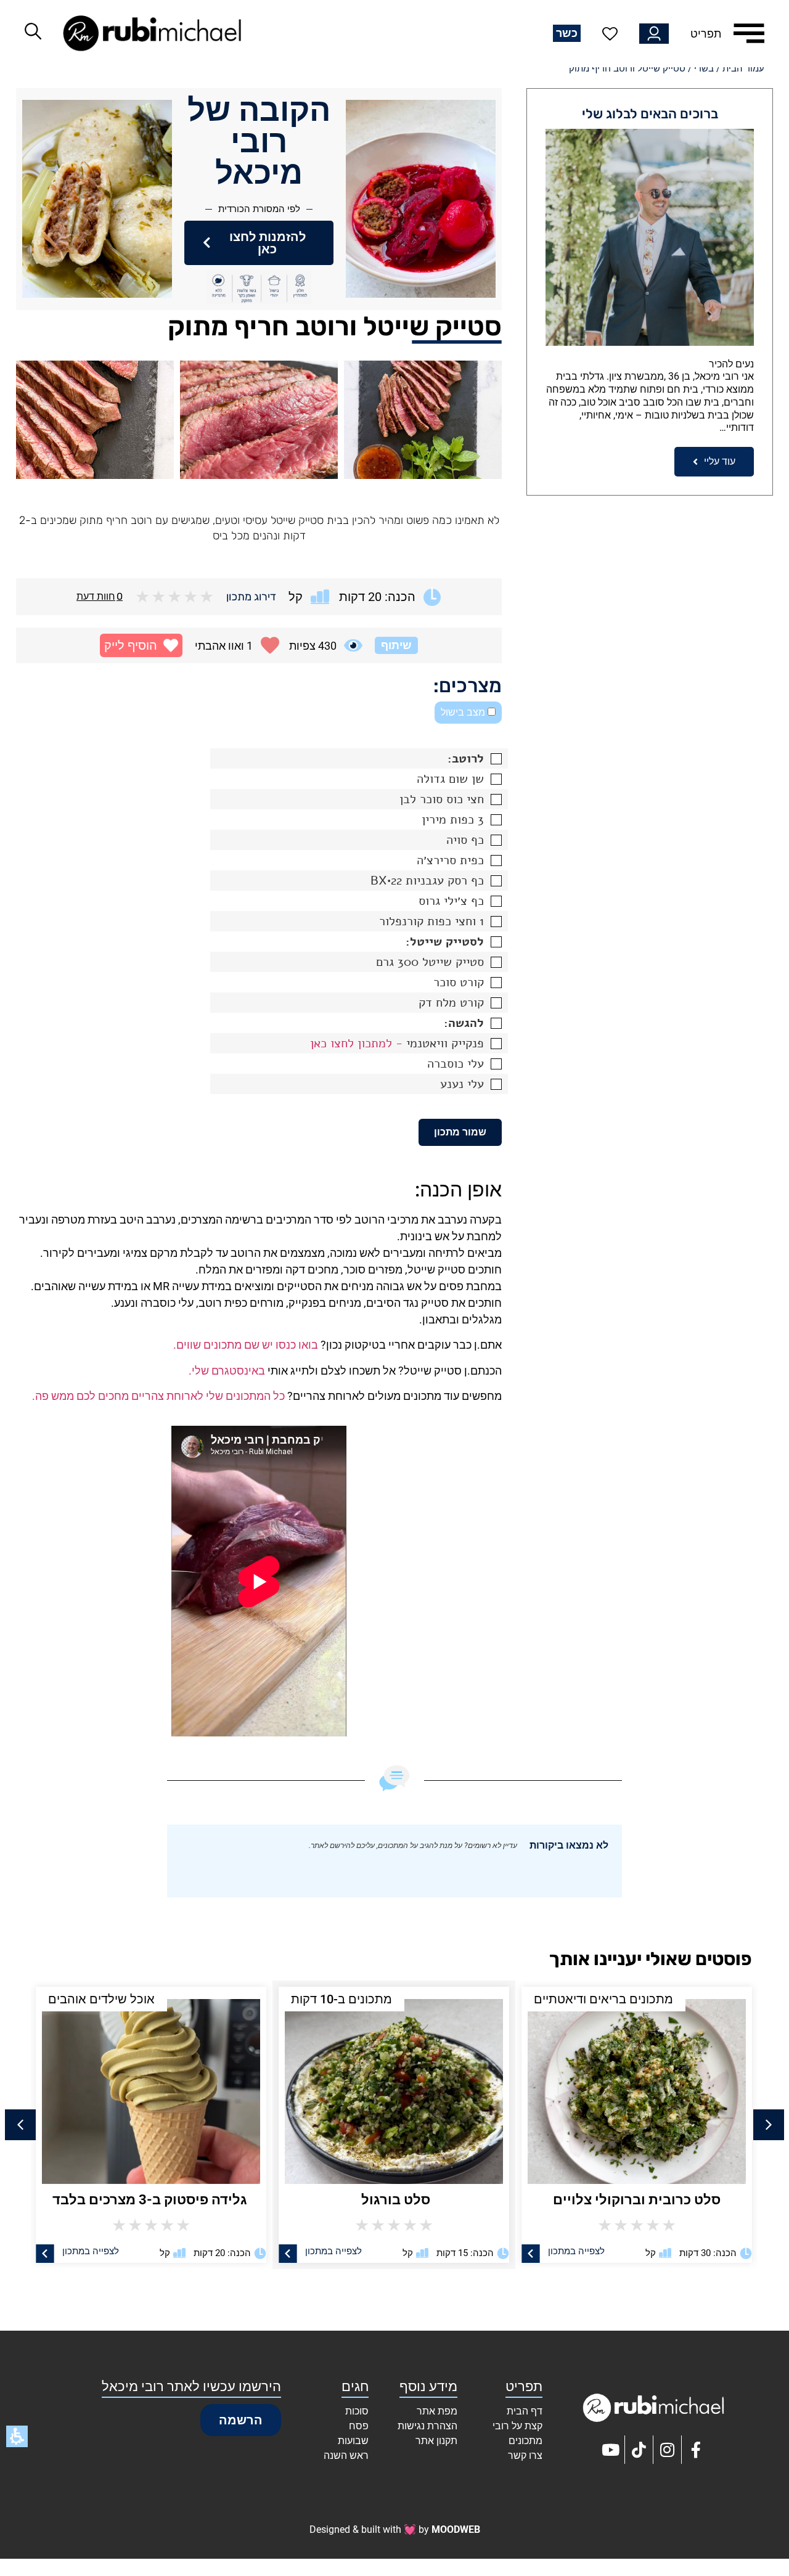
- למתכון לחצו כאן (356, 1043)
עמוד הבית (743, 68)
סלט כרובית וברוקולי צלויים (637, 2200)
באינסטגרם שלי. (227, 1371)
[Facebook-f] (696, 2450)
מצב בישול (464, 712)
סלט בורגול (394, 2200)
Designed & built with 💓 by (395, 2529)
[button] (141, 645)
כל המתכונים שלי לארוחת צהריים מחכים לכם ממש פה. (158, 1396)
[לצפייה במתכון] (531, 2254)
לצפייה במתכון (576, 2251)
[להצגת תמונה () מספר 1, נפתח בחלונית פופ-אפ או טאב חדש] (423, 420)
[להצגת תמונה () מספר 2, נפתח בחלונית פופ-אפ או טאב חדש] (259, 420)
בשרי (704, 68)
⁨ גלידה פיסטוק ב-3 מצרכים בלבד (151, 2200)
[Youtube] (611, 2450)
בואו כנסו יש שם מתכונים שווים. (246, 1345)
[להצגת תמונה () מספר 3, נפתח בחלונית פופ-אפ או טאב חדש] (95, 420)
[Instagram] (668, 2450)
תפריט (706, 34)
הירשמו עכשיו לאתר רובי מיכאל (191, 2386)
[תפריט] (749, 33)
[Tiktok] (639, 2450)
